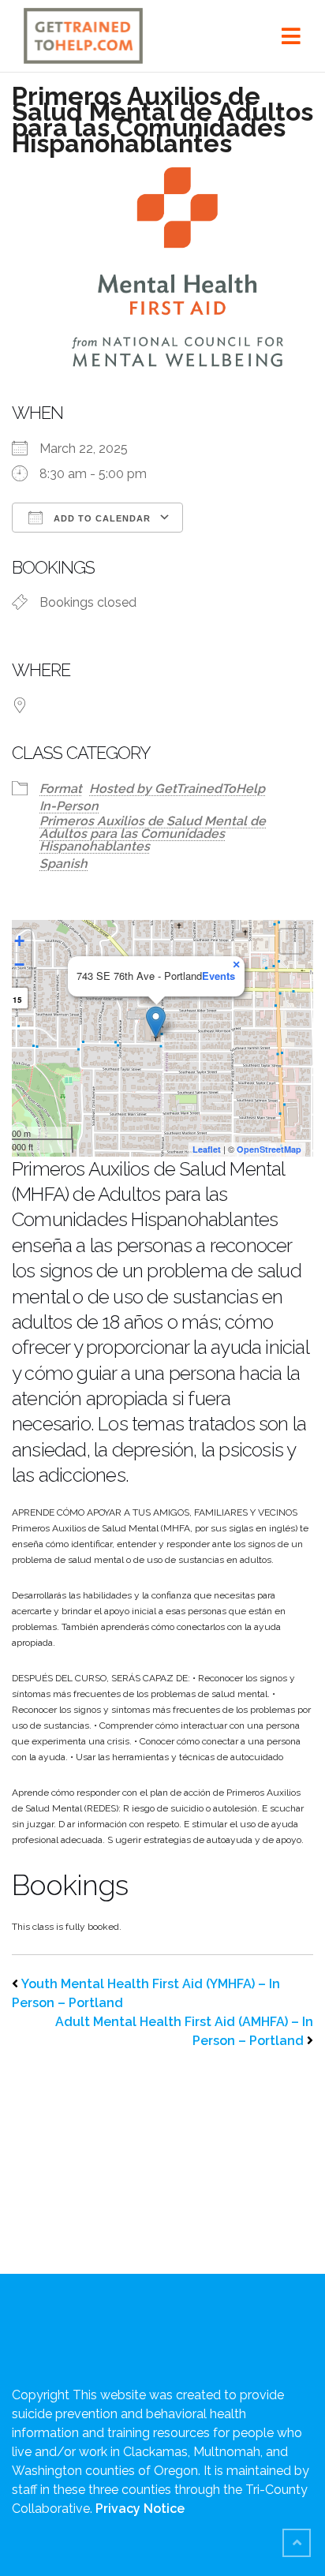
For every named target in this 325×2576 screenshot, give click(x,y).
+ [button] (19, 941)
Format (61, 789)
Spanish (64, 864)
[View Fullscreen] (292, 941)
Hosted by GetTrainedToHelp (177, 789)
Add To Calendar (101, 518)
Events (219, 976)
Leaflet (207, 1149)
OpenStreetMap (269, 1149)
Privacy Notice (140, 2509)
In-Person (69, 806)
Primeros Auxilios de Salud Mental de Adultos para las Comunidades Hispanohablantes (153, 834)
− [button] (19, 965)
